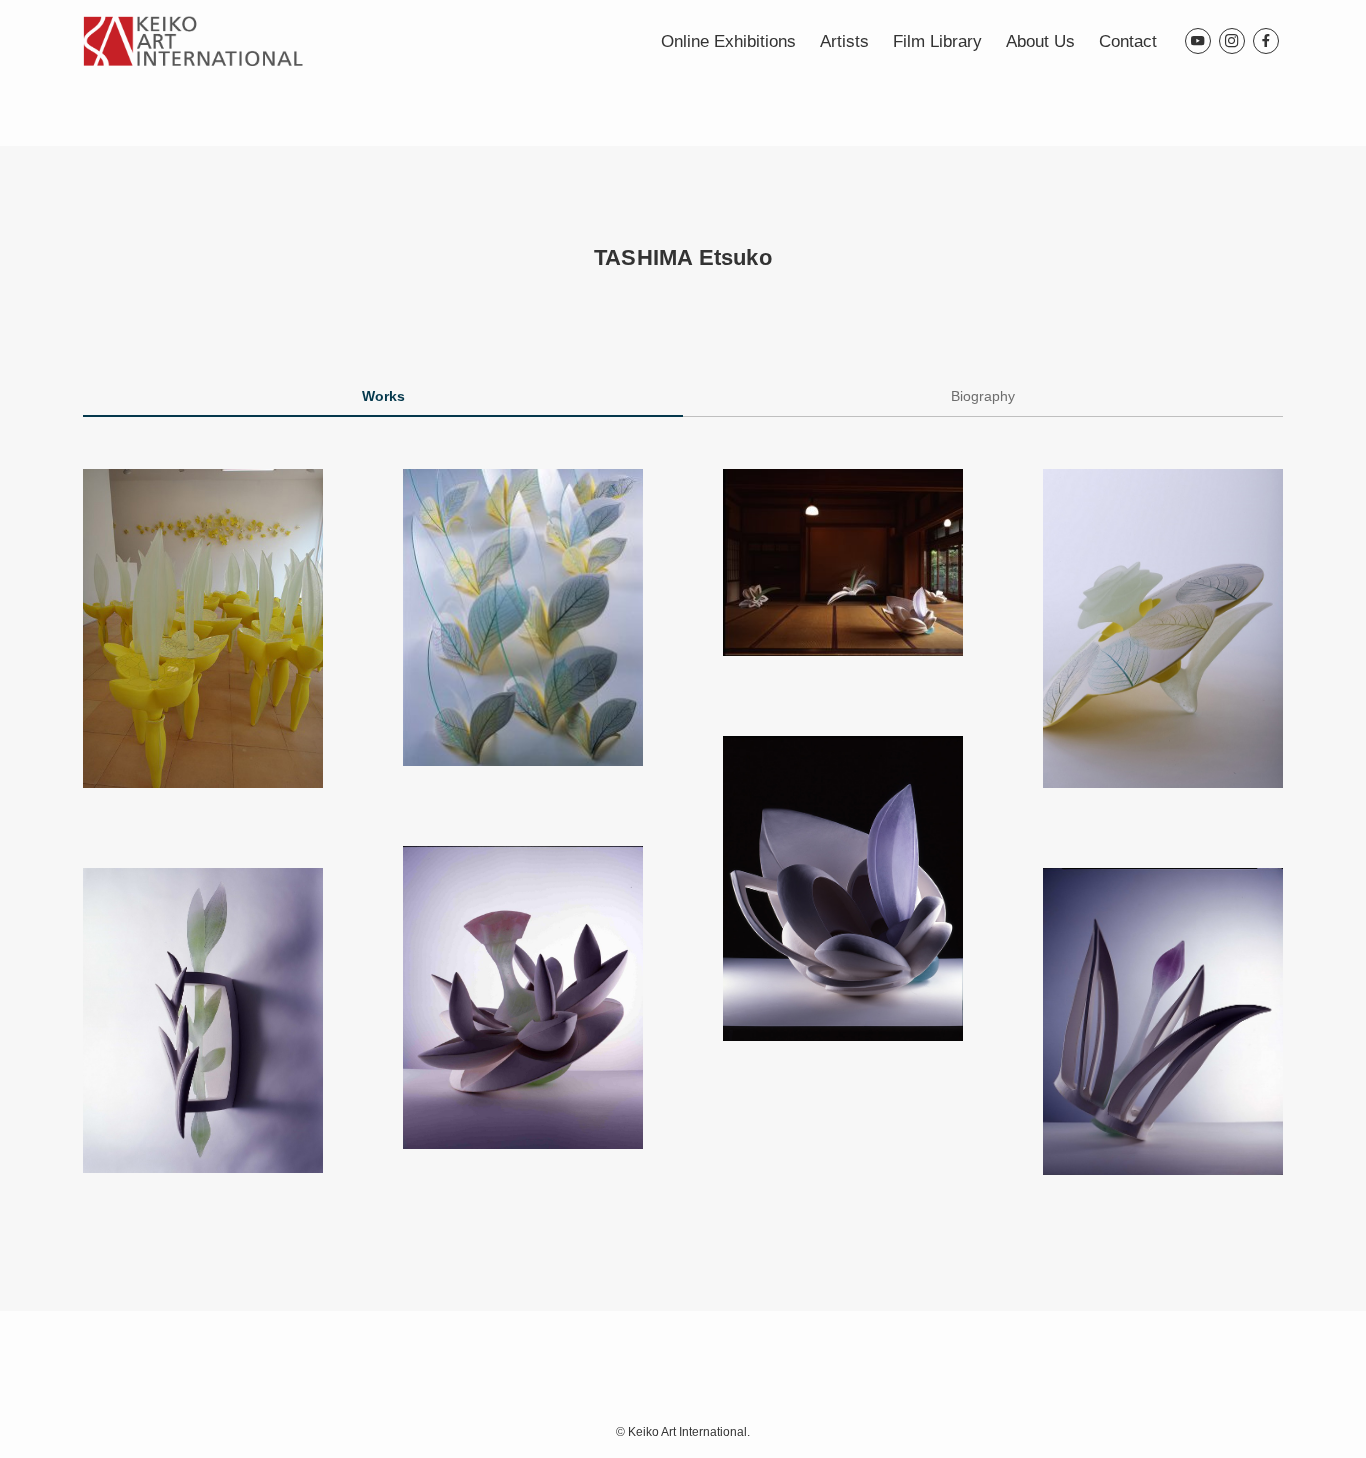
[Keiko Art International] (193, 41)
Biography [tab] (983, 396)
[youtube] (1198, 41)
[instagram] (1232, 41)
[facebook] (1266, 41)
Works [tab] (383, 396)
